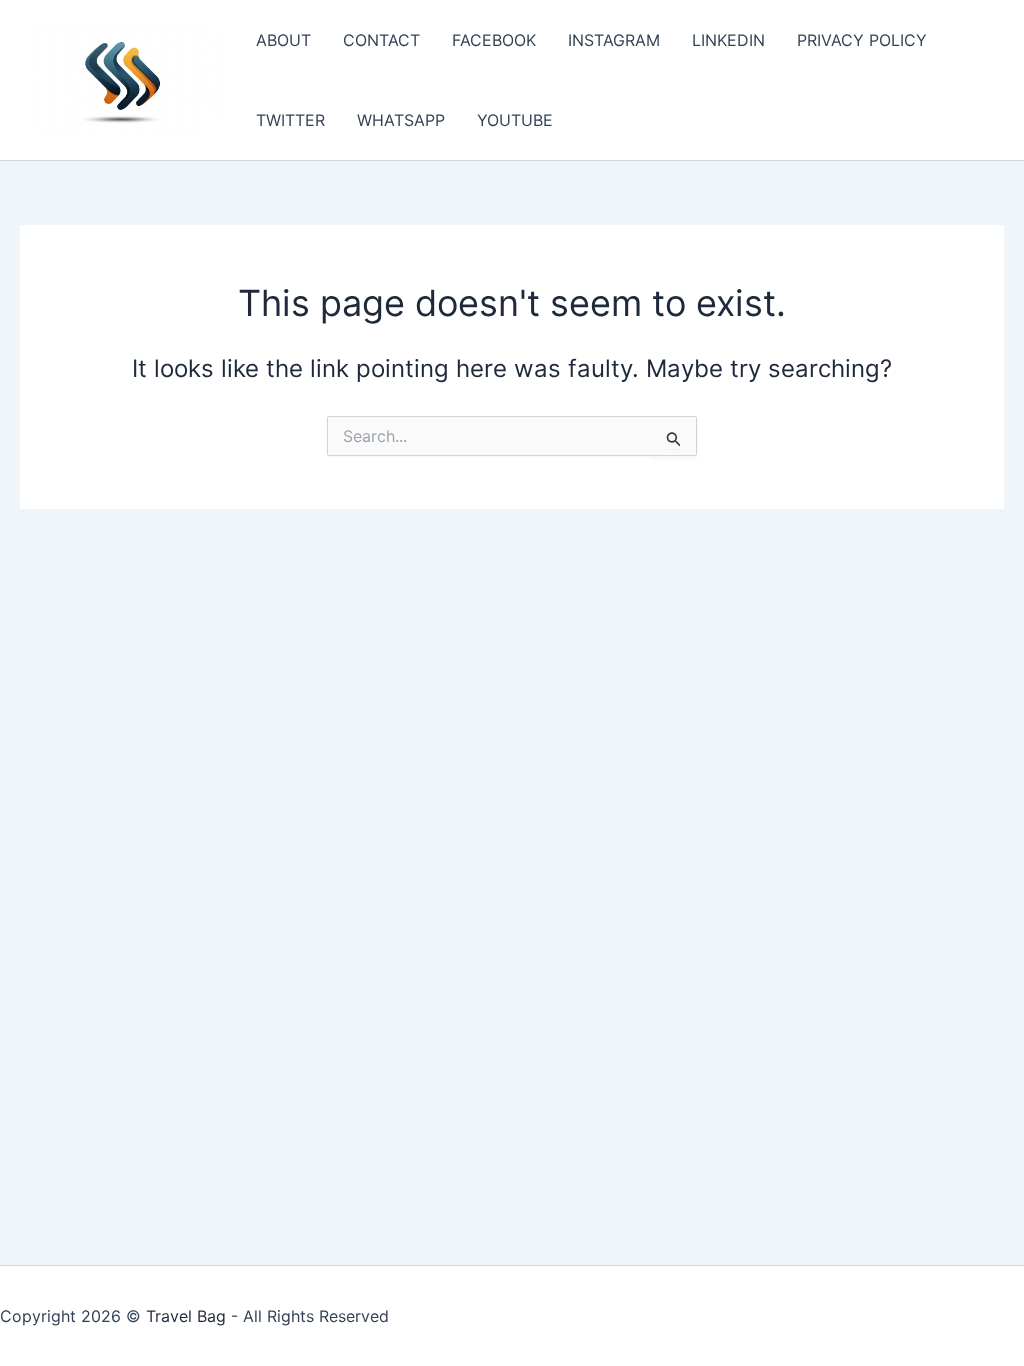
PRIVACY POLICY (862, 40)
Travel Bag (186, 1316)
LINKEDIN (728, 40)
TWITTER (290, 120)
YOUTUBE (515, 120)
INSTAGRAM (614, 40)
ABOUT (283, 40)
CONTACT (381, 40)
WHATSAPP (401, 120)
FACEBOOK (494, 40)
